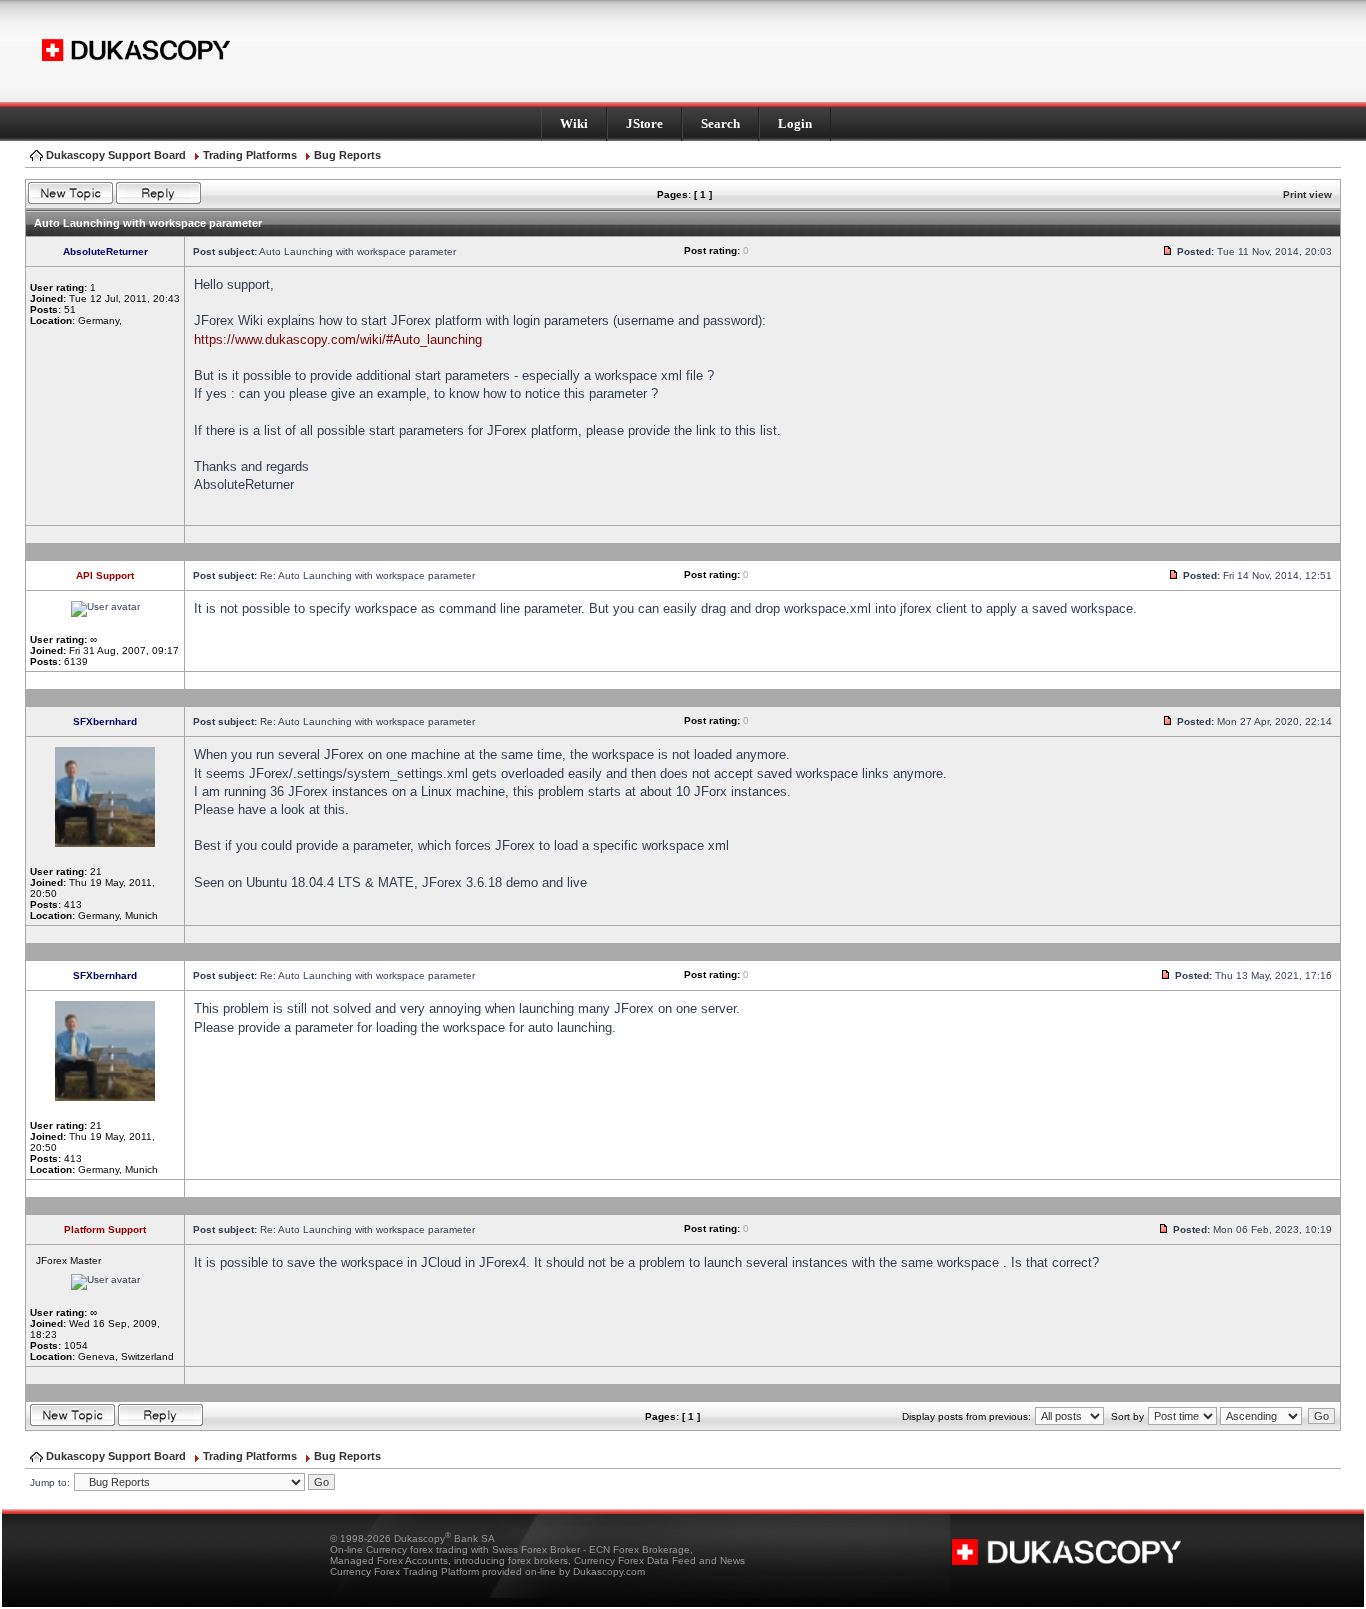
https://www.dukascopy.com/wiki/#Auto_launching (338, 339)
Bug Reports (347, 155)
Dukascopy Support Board (116, 155)
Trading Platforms (250, 155)
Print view (1307, 194)
